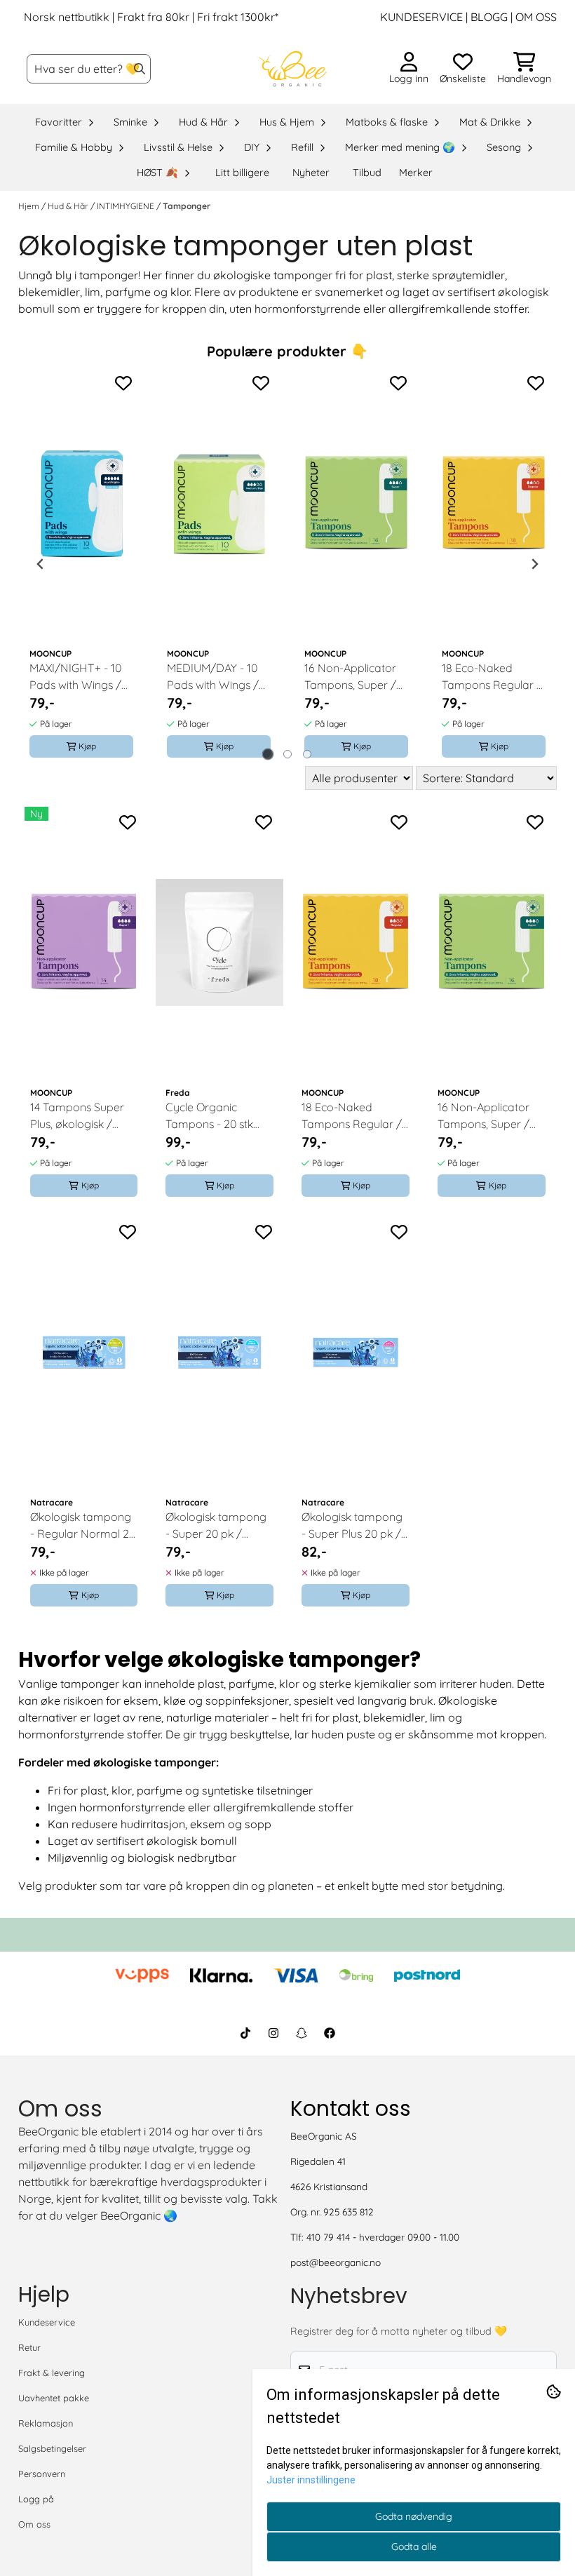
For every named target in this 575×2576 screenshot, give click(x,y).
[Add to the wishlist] (123, 383)
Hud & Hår (69, 206)
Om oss (34, 2524)
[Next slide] (534, 564)
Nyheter (311, 173)
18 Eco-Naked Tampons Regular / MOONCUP (492, 677)
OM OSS (536, 17)
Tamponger (187, 206)
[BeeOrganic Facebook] (330, 2033)
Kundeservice (47, 2322)
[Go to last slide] (41, 564)
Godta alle (414, 2547)
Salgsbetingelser (52, 2448)
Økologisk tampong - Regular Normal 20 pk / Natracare (83, 1526)
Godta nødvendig (414, 2516)
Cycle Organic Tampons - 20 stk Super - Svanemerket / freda (219, 1116)
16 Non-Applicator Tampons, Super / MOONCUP (350, 677)
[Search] (140, 69)
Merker (416, 173)
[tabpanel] (81, 564)
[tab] (268, 754)
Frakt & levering (52, 2373)
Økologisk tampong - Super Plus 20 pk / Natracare (352, 1526)
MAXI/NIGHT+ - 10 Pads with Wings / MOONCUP (75, 677)
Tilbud (367, 173)
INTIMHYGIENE (127, 206)
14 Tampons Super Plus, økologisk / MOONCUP (77, 1116)
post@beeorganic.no (336, 2262)
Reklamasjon (46, 2423)
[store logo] (292, 69)
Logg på (36, 2499)
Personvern (42, 2474)
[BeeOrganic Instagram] (273, 2033)
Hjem (30, 206)
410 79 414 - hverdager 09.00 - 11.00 (383, 2237)
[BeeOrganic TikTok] (245, 2033)
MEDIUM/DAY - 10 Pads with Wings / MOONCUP (213, 677)
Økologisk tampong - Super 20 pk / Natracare (216, 1526)
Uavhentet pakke (54, 2398)
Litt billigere (242, 173)
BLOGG (488, 17)
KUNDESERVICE (421, 17)
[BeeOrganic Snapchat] (302, 2033)
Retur (29, 2347)
